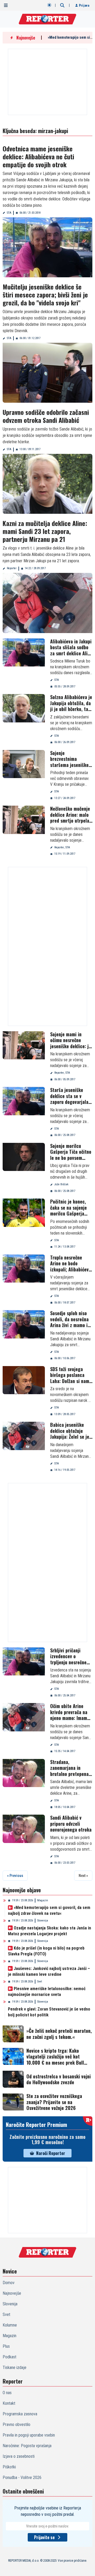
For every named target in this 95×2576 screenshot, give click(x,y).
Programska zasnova (20, 2414)
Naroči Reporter (51, 2153)
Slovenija (43, 1921)
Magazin (43, 1900)
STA (9, 213)
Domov (9, 2283)
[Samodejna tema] (49, 5)
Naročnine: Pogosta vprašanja (27, 2446)
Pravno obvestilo (16, 2424)
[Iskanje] (62, 5)
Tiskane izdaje (15, 2367)
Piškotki (9, 2467)
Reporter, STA (62, 847)
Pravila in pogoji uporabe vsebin (29, 2435)
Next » (83, 1876)
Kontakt (9, 2403)
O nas (7, 2393)
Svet (40, 1982)
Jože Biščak (61, 1184)
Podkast (9, 2357)
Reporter (12, 568)
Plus (6, 2346)
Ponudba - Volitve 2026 (22, 2478)
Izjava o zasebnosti (19, 2456)
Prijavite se (44, 2537)
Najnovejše (12, 2293)
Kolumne (10, 2325)
